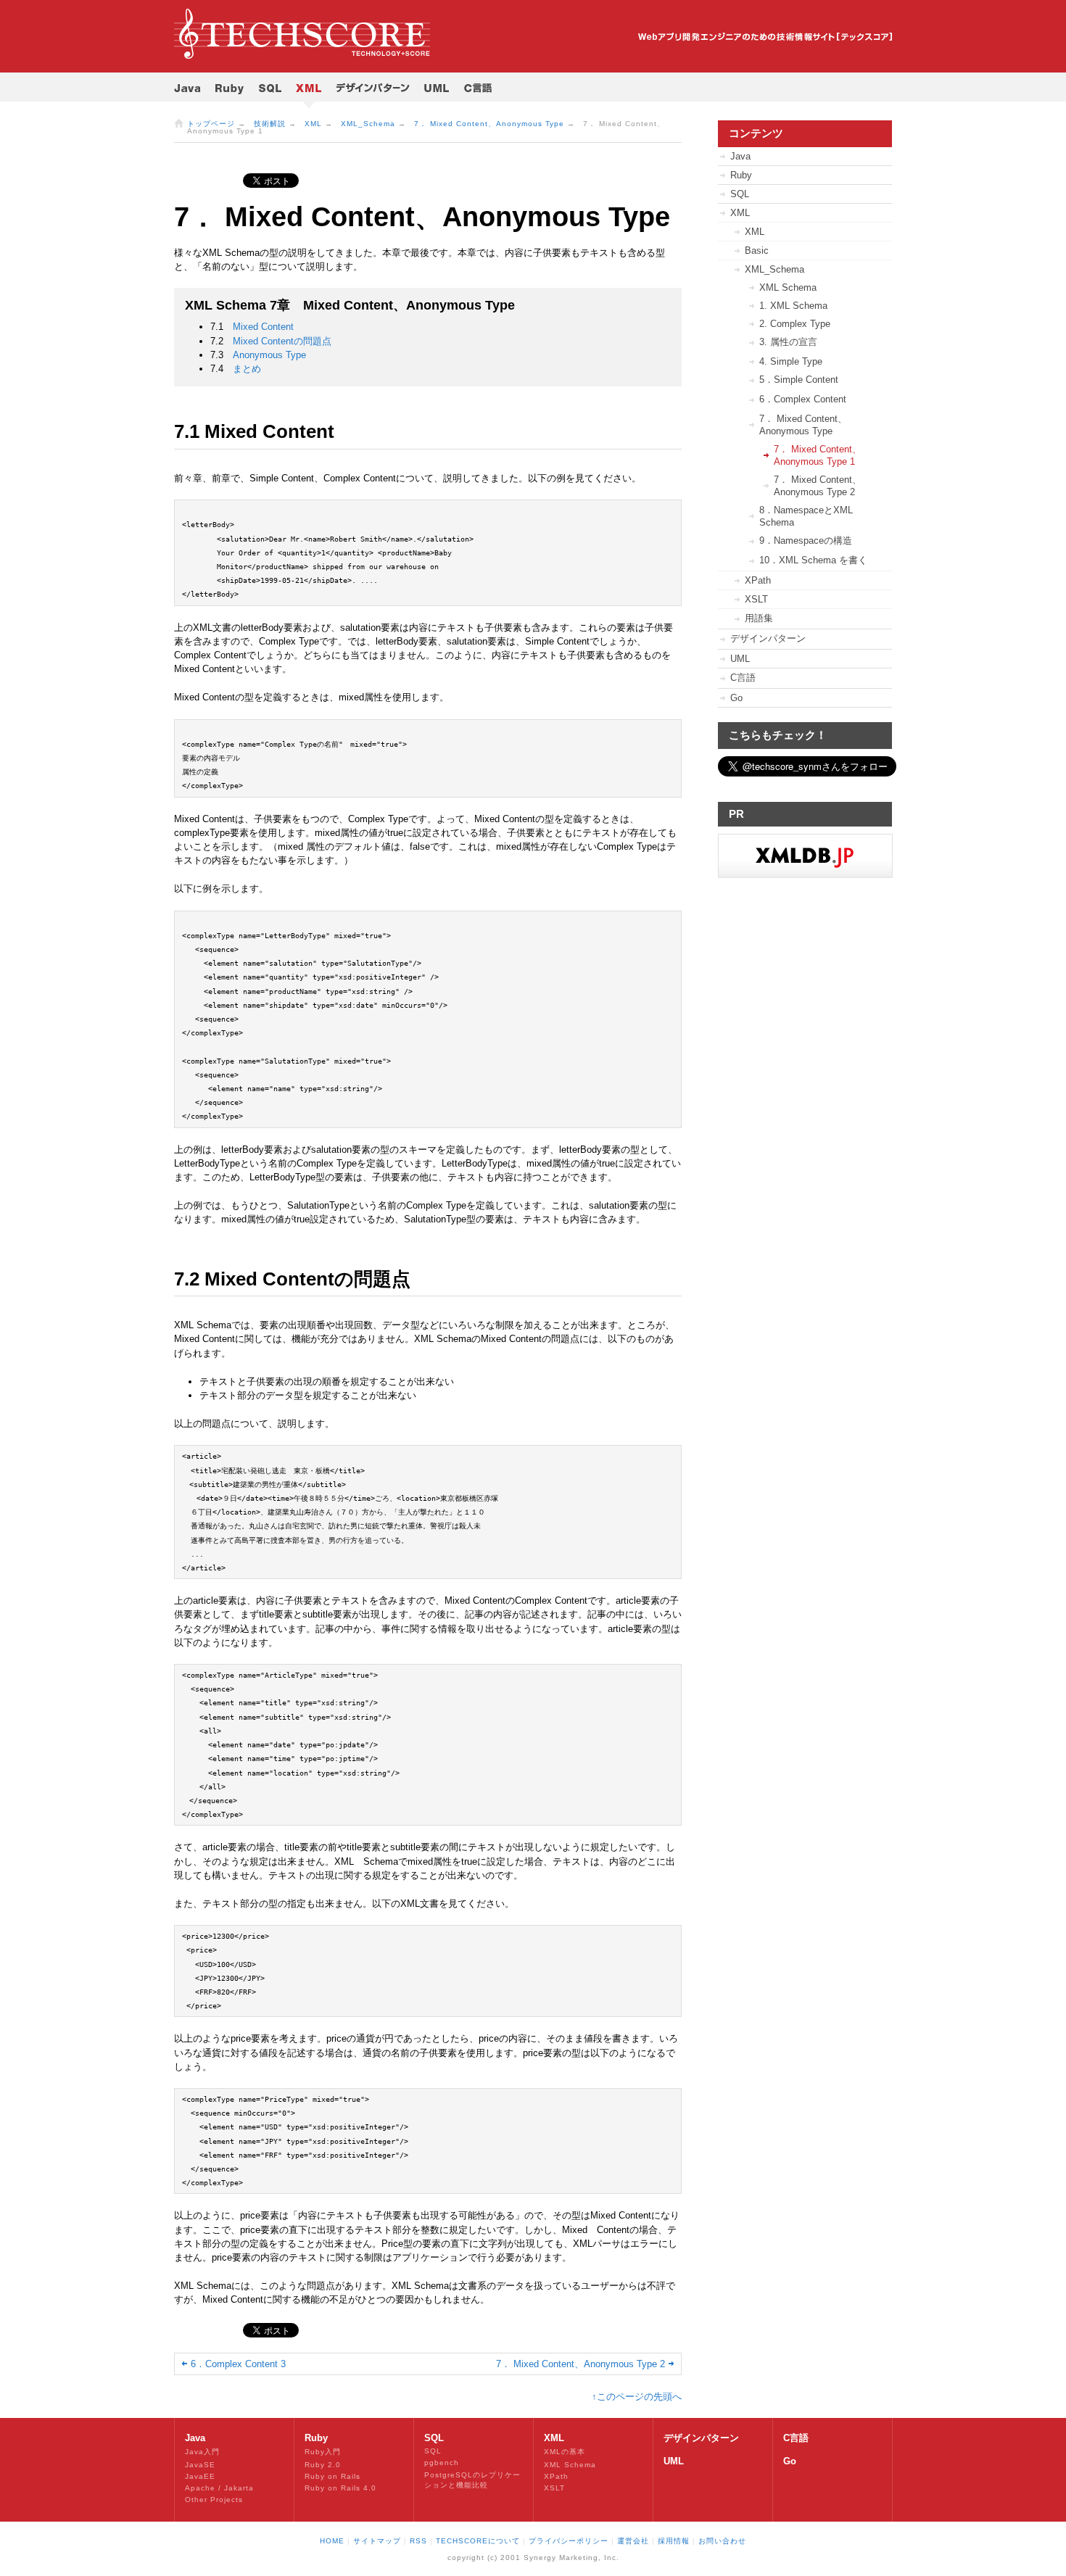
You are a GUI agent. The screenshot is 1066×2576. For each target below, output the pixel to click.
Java (740, 156)
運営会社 (633, 2541)
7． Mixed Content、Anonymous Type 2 (580, 2364)
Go (736, 698)
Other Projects (214, 2500)
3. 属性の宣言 (788, 342)
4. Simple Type (791, 361)
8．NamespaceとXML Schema (806, 516)
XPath (758, 580)
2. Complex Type (795, 324)
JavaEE (200, 2476)
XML (313, 124)
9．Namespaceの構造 (806, 541)
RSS (418, 2541)
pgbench (442, 2463)
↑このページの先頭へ (637, 2397)
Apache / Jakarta (219, 2488)
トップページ (211, 124)
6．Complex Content (803, 399)
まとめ (247, 369)
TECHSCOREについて (478, 2541)
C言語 (743, 678)
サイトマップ (377, 2541)
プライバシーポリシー (569, 2541)
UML (740, 659)
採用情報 (674, 2541)
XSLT (756, 599)
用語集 (759, 618)
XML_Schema (368, 124)
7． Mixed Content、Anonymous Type (489, 124)
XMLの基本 (565, 2452)
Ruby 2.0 (323, 2465)
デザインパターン (768, 638)
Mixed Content (263, 327)
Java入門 (202, 2452)
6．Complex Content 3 (238, 2364)
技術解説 (270, 124)
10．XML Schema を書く (813, 560)
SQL (740, 194)
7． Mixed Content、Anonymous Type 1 (818, 455)
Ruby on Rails (332, 2476)
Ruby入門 (323, 2452)
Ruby (741, 175)
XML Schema (788, 287)
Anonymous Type (269, 355)
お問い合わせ (722, 2541)
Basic (757, 250)
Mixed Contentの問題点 (282, 341)
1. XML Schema (793, 306)
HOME (332, 2541)
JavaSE (200, 2465)
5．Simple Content (799, 380)
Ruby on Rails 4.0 (340, 2488)
